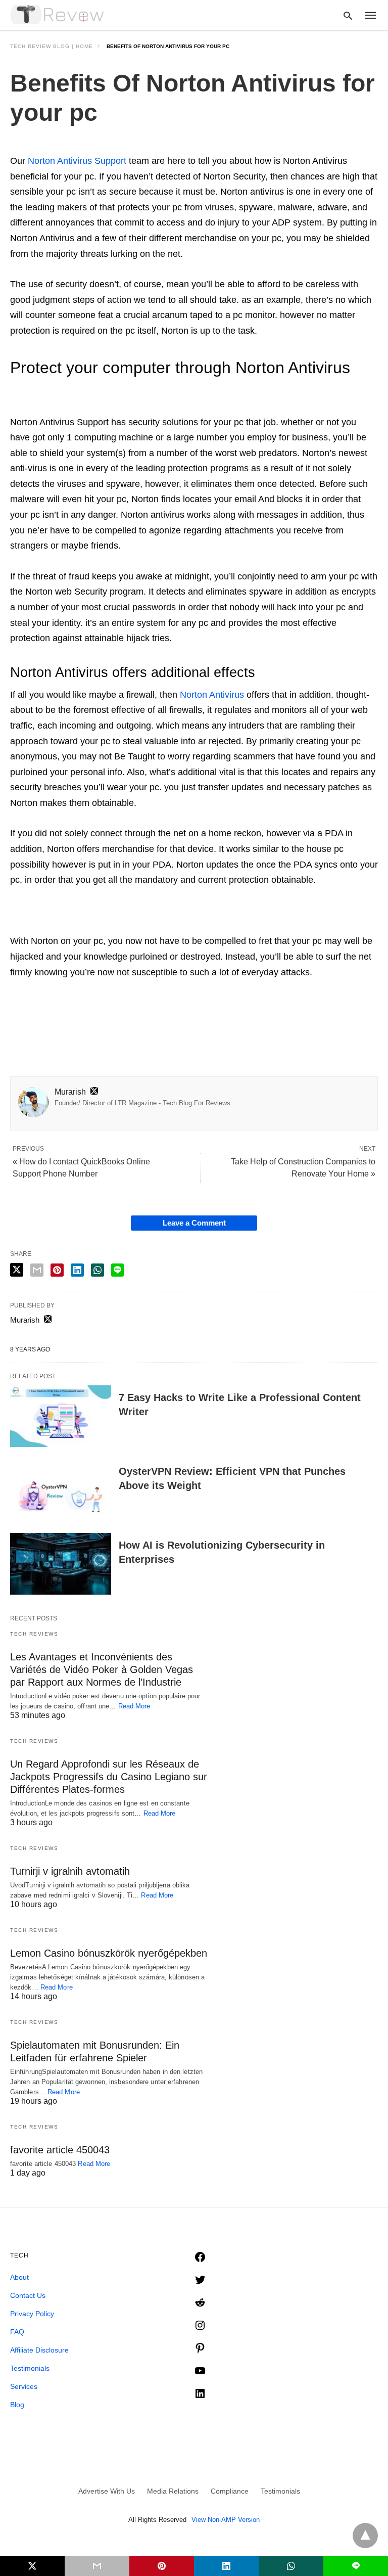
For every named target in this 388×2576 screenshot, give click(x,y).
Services (24, 2386)
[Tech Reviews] (58, 15)
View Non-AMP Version (226, 2520)
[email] (97, 2566)
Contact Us (28, 2295)
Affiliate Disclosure (39, 2350)
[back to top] (365, 2536)
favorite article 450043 (60, 2150)
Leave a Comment (194, 1223)
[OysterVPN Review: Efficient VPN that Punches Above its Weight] (61, 1490)
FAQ (17, 2332)
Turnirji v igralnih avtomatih (70, 1871)
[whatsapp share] (98, 1270)
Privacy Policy (32, 2314)
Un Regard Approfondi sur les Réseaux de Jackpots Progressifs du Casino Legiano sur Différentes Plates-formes (109, 1777)
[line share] (117, 1270)
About (19, 2277)
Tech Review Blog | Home (52, 46)
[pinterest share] (57, 1270)
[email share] (37, 1270)
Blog (17, 2405)
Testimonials (30, 2368)
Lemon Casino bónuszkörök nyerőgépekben (109, 1953)
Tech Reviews (34, 1634)
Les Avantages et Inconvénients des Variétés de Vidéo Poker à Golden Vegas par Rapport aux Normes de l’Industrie (102, 1669)
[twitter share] (17, 1270)
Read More (134, 1706)
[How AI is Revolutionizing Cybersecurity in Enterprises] (61, 1564)
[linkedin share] (77, 1270)
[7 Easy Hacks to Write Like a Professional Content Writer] (61, 1416)
